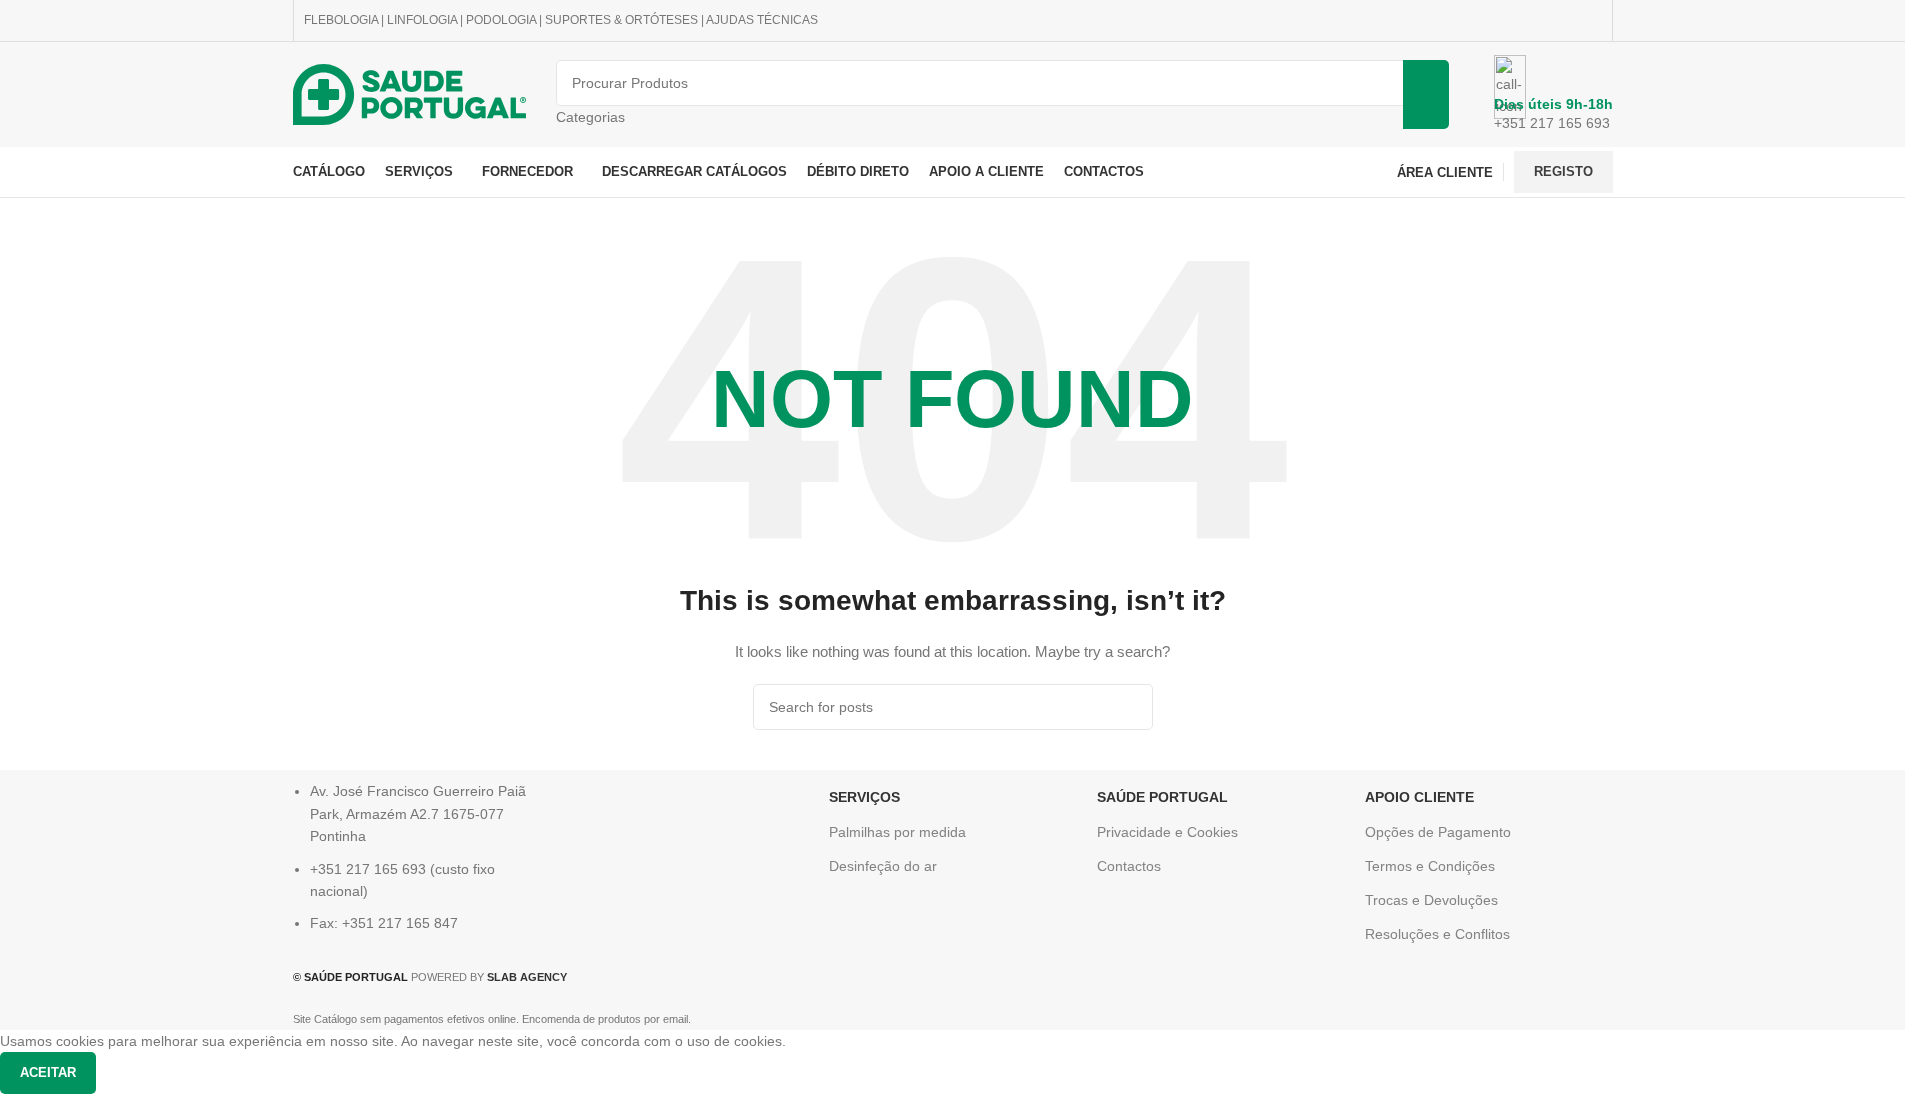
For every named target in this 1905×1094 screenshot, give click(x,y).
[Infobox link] (952, 99)
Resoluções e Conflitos (1437, 934)
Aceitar (48, 1072)
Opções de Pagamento (1438, 832)
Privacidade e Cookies (1167, 832)
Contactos (1129, 866)
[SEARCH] (1130, 707)
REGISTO (1563, 171)
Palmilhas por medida (897, 832)
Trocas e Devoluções (1431, 900)
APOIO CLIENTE (1419, 797)
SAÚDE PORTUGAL (1162, 797)
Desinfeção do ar (883, 866)
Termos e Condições (1430, 866)
